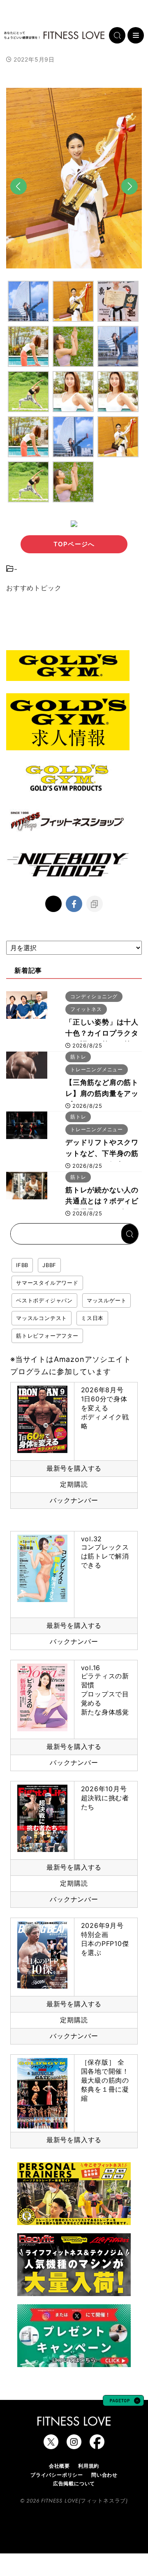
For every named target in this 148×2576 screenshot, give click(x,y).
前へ (18, 200)
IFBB (22, 1265)
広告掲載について (74, 2483)
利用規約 (89, 2466)
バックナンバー (74, 1500)
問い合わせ (104, 2475)
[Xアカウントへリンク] (51, 2445)
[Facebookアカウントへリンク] (97, 2445)
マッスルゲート (107, 1300)
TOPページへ (74, 544)
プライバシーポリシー (57, 2475)
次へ (129, 200)
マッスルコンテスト (42, 1318)
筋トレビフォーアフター (47, 1336)
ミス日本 (92, 1318)
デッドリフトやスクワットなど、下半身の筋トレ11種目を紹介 (102, 1153)
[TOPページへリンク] (54, 35)
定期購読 (74, 1484)
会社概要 (59, 2466)
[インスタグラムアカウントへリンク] (74, 2445)
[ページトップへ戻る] (123, 2402)
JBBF (49, 1265)
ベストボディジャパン (44, 1300)
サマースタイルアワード (47, 1283)
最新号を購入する (74, 1468)
